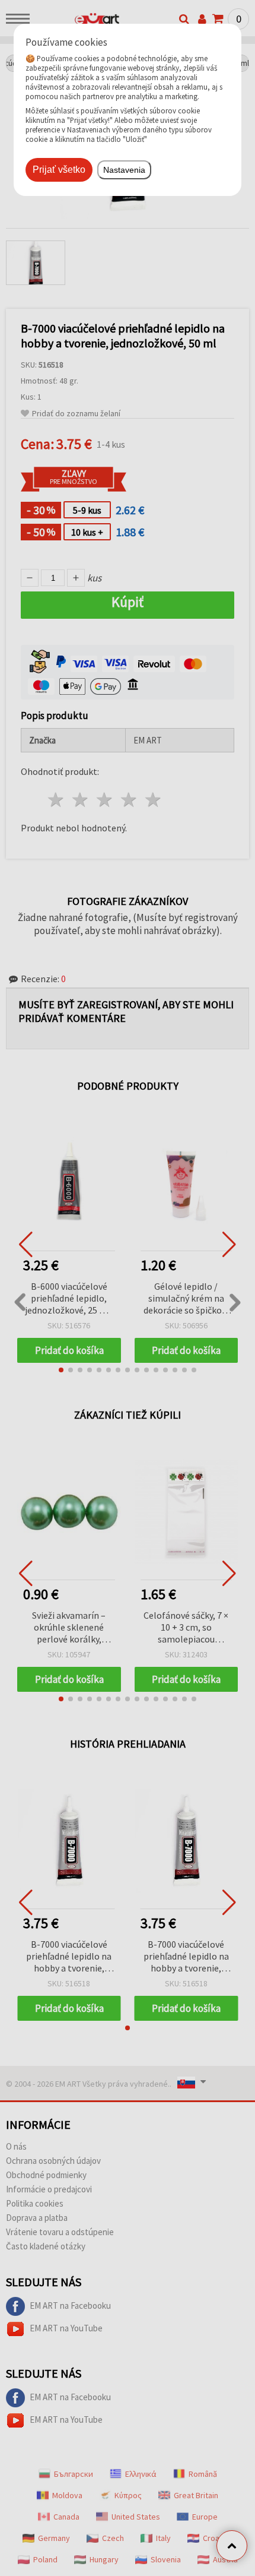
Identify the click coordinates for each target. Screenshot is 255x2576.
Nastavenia (124, 170)
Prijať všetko (59, 170)
